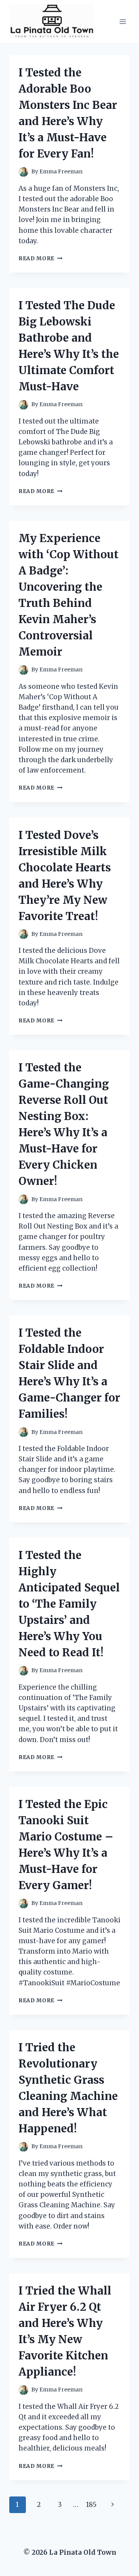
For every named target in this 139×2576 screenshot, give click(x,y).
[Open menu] (123, 21)
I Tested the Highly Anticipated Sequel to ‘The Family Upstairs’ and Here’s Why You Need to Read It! (69, 1604)
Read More (41, 258)
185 (91, 2505)
